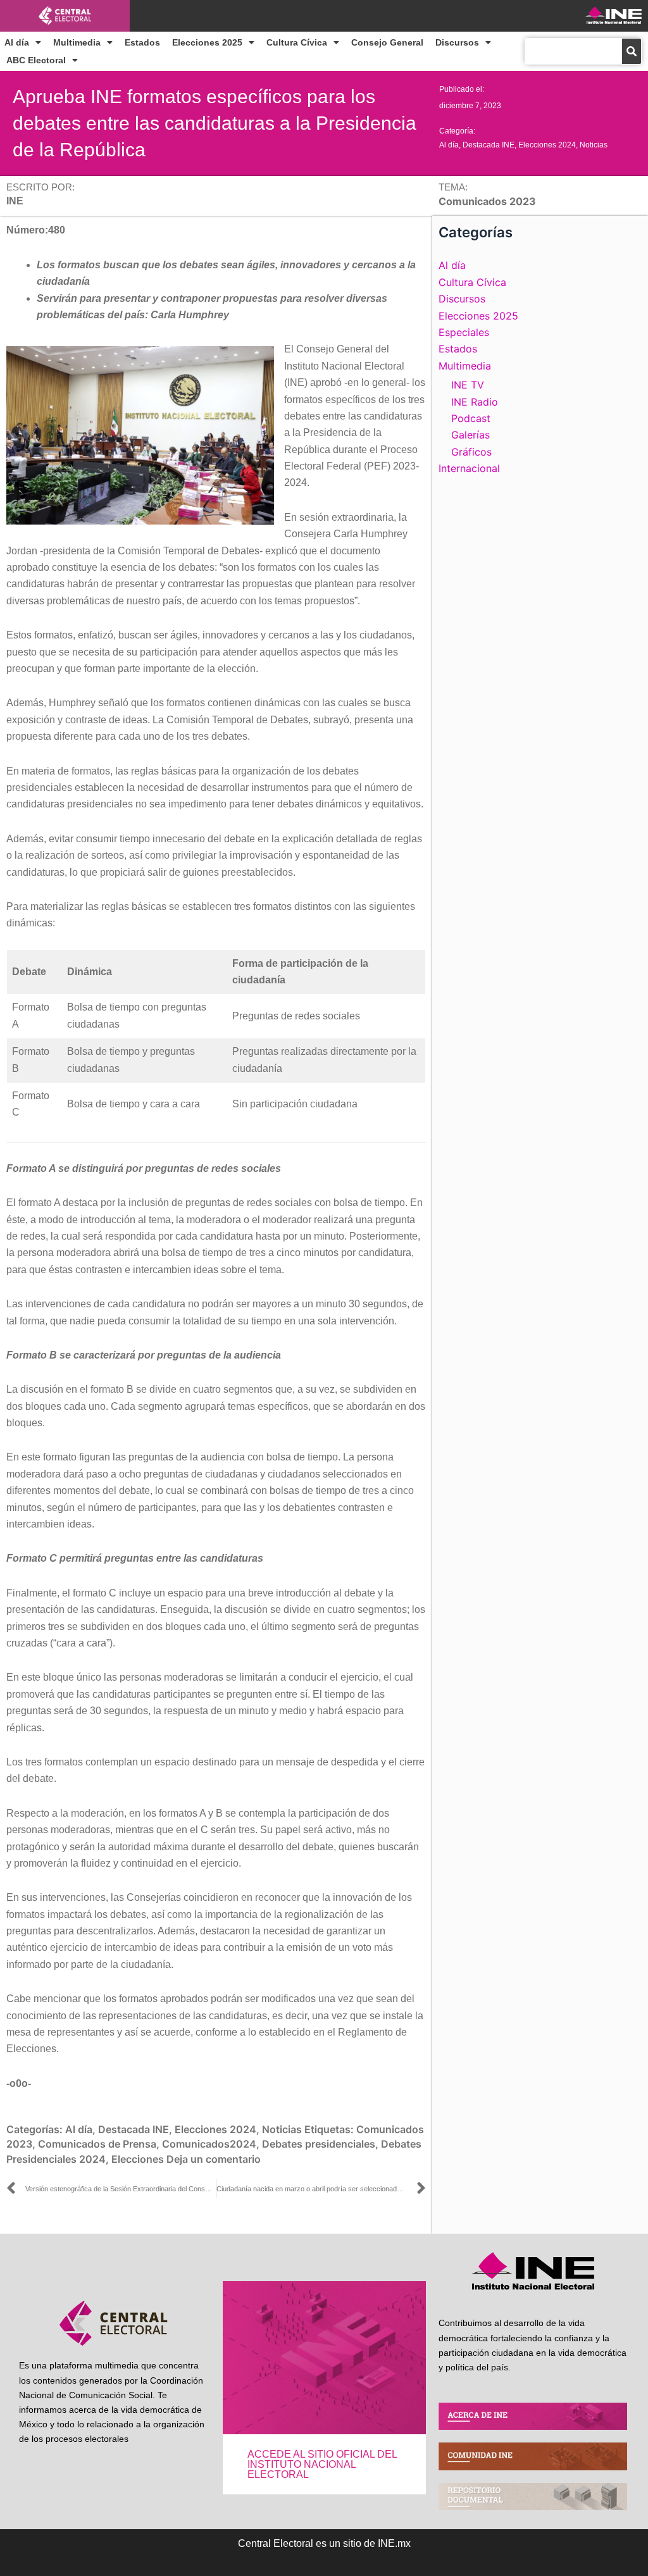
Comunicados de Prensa (97, 2144)
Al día (17, 42)
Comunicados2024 (209, 2144)
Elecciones (138, 2159)
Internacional (469, 468)
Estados (142, 42)
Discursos (457, 42)
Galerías (470, 435)
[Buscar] (632, 51)
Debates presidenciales (319, 2144)
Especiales (464, 332)
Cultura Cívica (297, 42)
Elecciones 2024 (547, 145)
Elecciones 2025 (207, 42)
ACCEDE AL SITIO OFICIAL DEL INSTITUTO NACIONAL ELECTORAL (322, 2464)
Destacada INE (489, 145)
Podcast (471, 418)
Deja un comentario (214, 2159)
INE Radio (475, 402)
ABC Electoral (36, 60)
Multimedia (77, 42)
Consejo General (387, 42)
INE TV (468, 385)
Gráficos (471, 452)
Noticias (594, 145)
